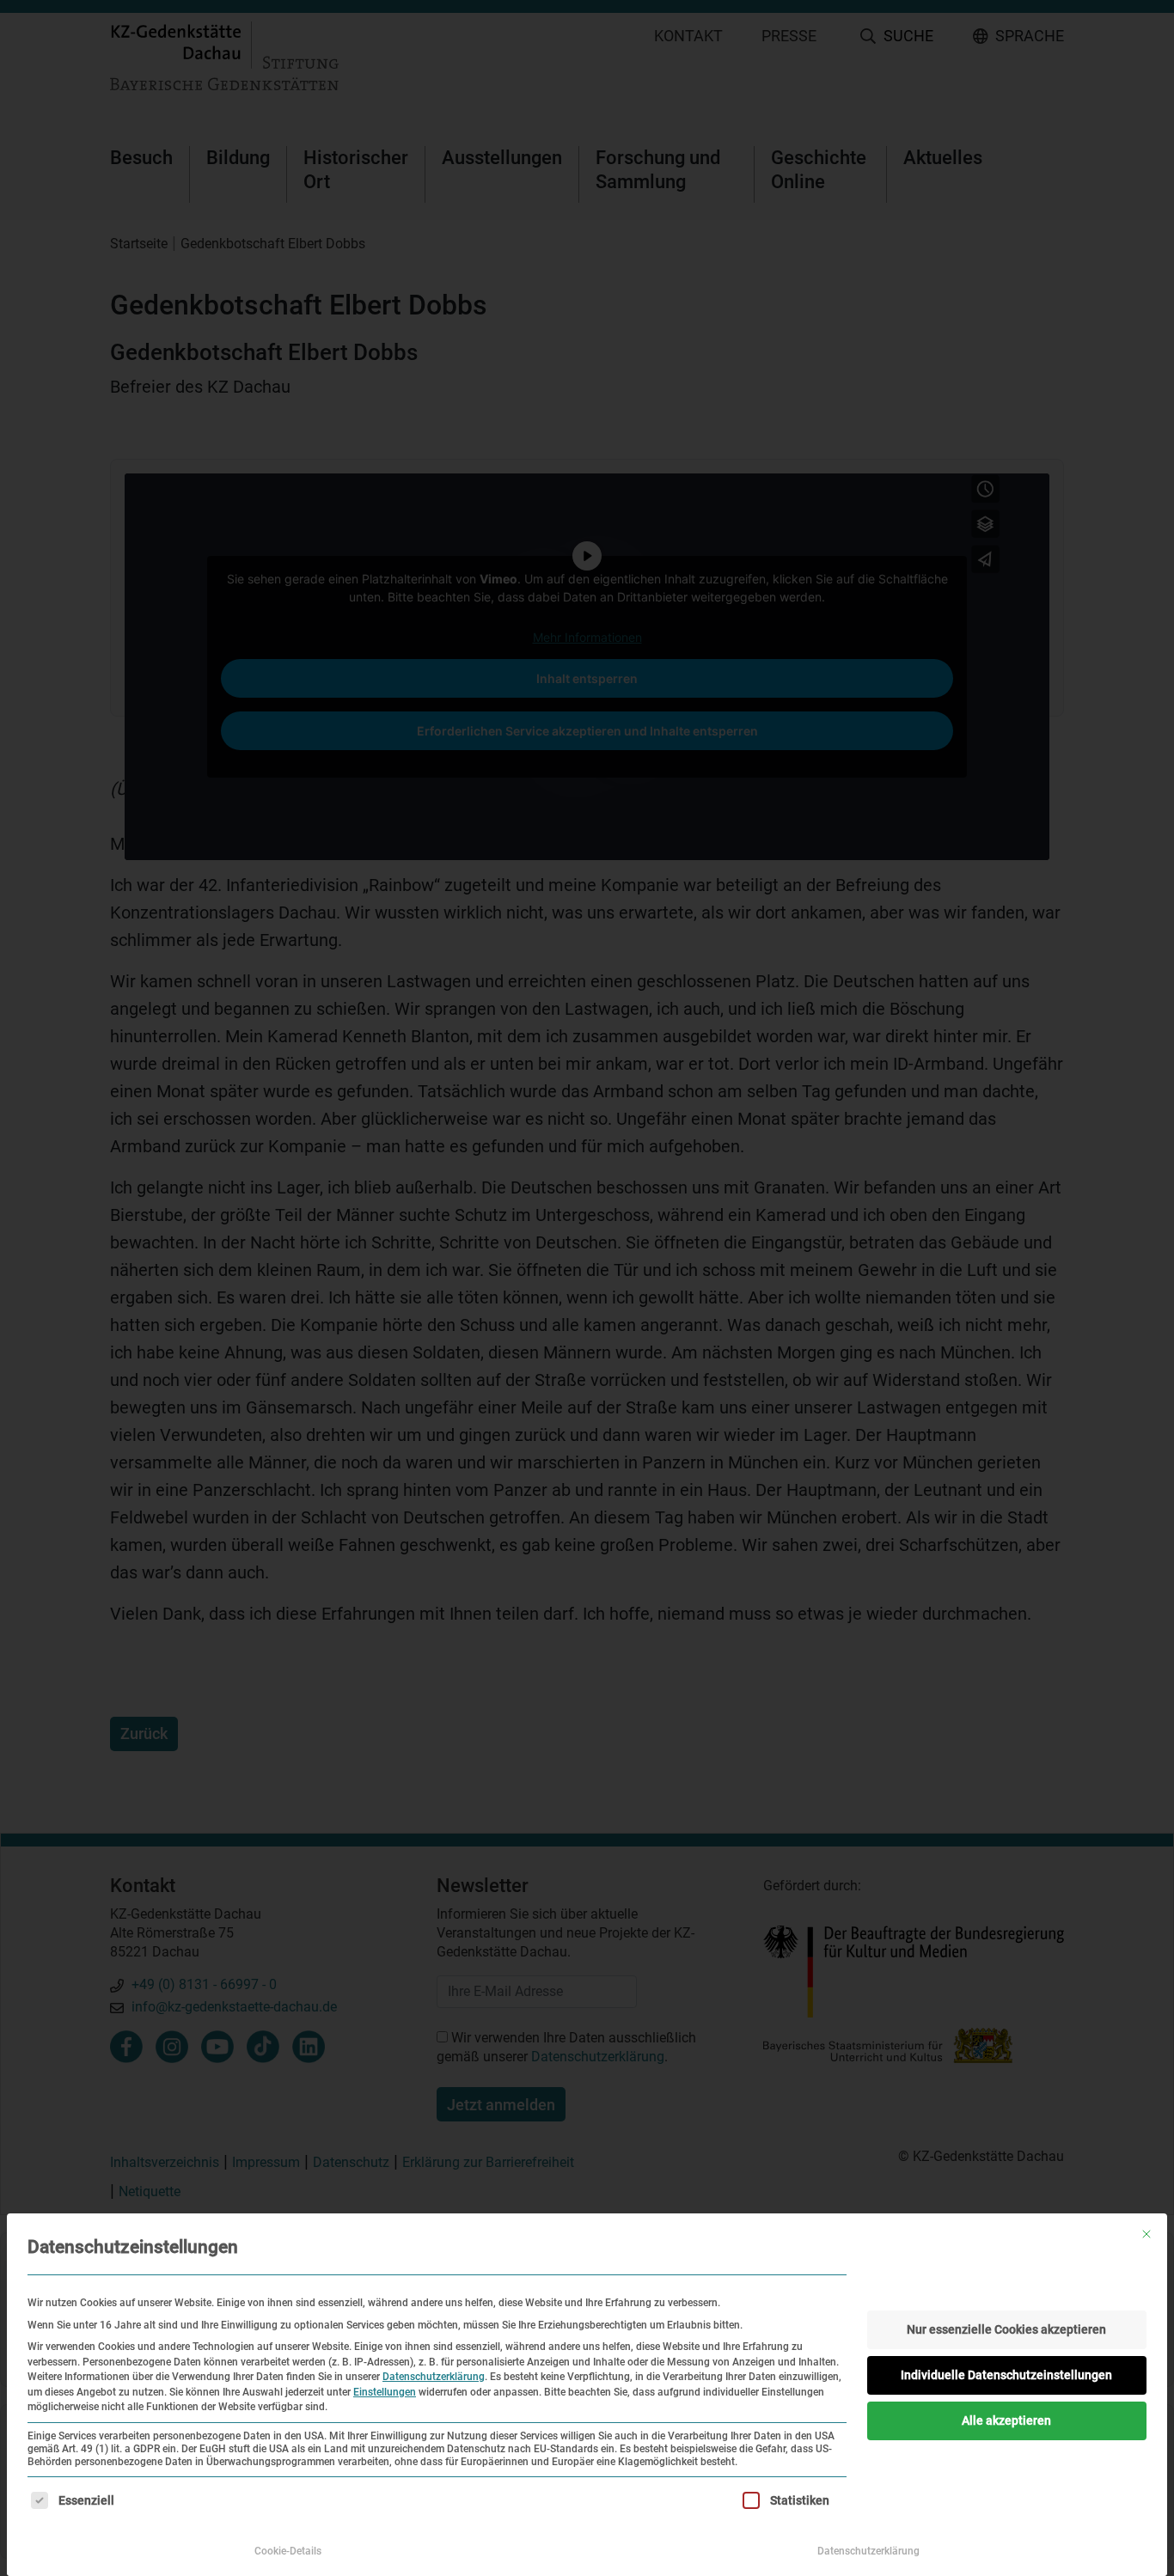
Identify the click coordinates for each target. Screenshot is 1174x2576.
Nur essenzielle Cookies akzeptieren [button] (1006, 2329)
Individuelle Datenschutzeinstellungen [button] (1006, 2375)
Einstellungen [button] (385, 2392)
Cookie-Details (288, 2551)
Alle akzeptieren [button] (1006, 2420)
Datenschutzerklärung (434, 2377)
